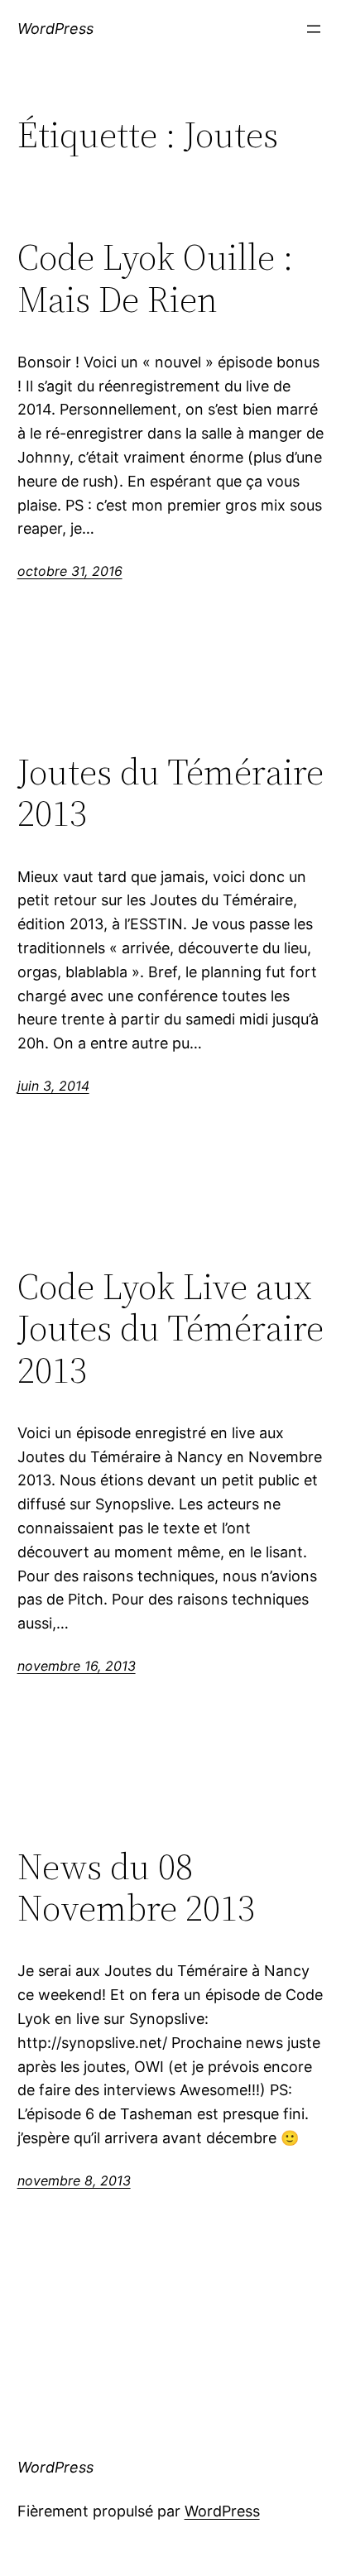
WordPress (55, 29)
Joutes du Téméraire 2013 (170, 793)
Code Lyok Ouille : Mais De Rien (155, 278)
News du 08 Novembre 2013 (136, 1888)
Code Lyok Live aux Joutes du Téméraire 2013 (170, 1329)
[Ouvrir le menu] (314, 29)
